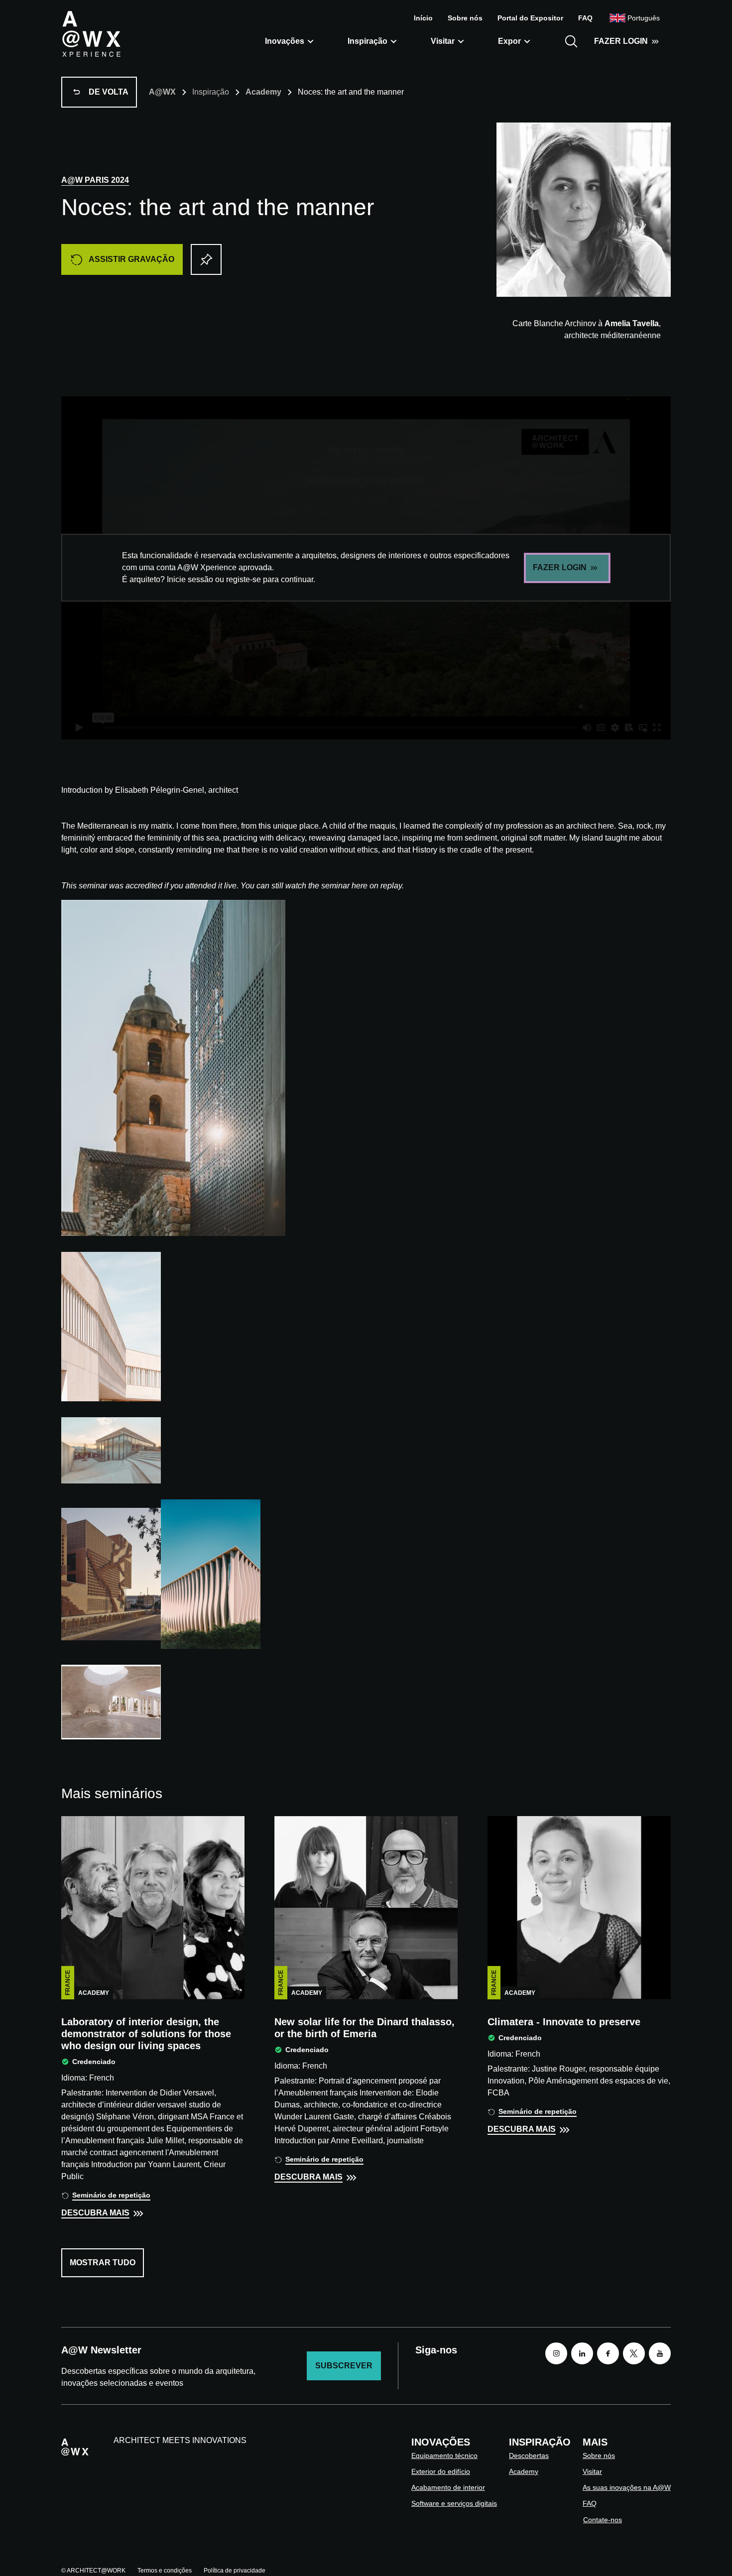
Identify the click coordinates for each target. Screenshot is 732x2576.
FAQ (585, 18)
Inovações (285, 41)
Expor (509, 41)
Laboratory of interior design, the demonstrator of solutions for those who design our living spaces (146, 2034)
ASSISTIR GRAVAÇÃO (131, 259)
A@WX (162, 92)
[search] (571, 41)
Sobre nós (465, 18)
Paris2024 (95, 180)
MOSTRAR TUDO (103, 2263)
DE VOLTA (109, 92)
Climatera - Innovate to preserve (564, 2022)
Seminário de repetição (111, 2195)
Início (423, 18)
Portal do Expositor (530, 18)
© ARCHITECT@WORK (93, 2571)
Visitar (443, 41)
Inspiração (367, 41)
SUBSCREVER (344, 2366)
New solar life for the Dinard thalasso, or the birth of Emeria (365, 2028)
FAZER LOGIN (621, 41)
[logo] (91, 33)
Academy (263, 92)
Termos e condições (165, 2571)
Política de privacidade (235, 2571)
